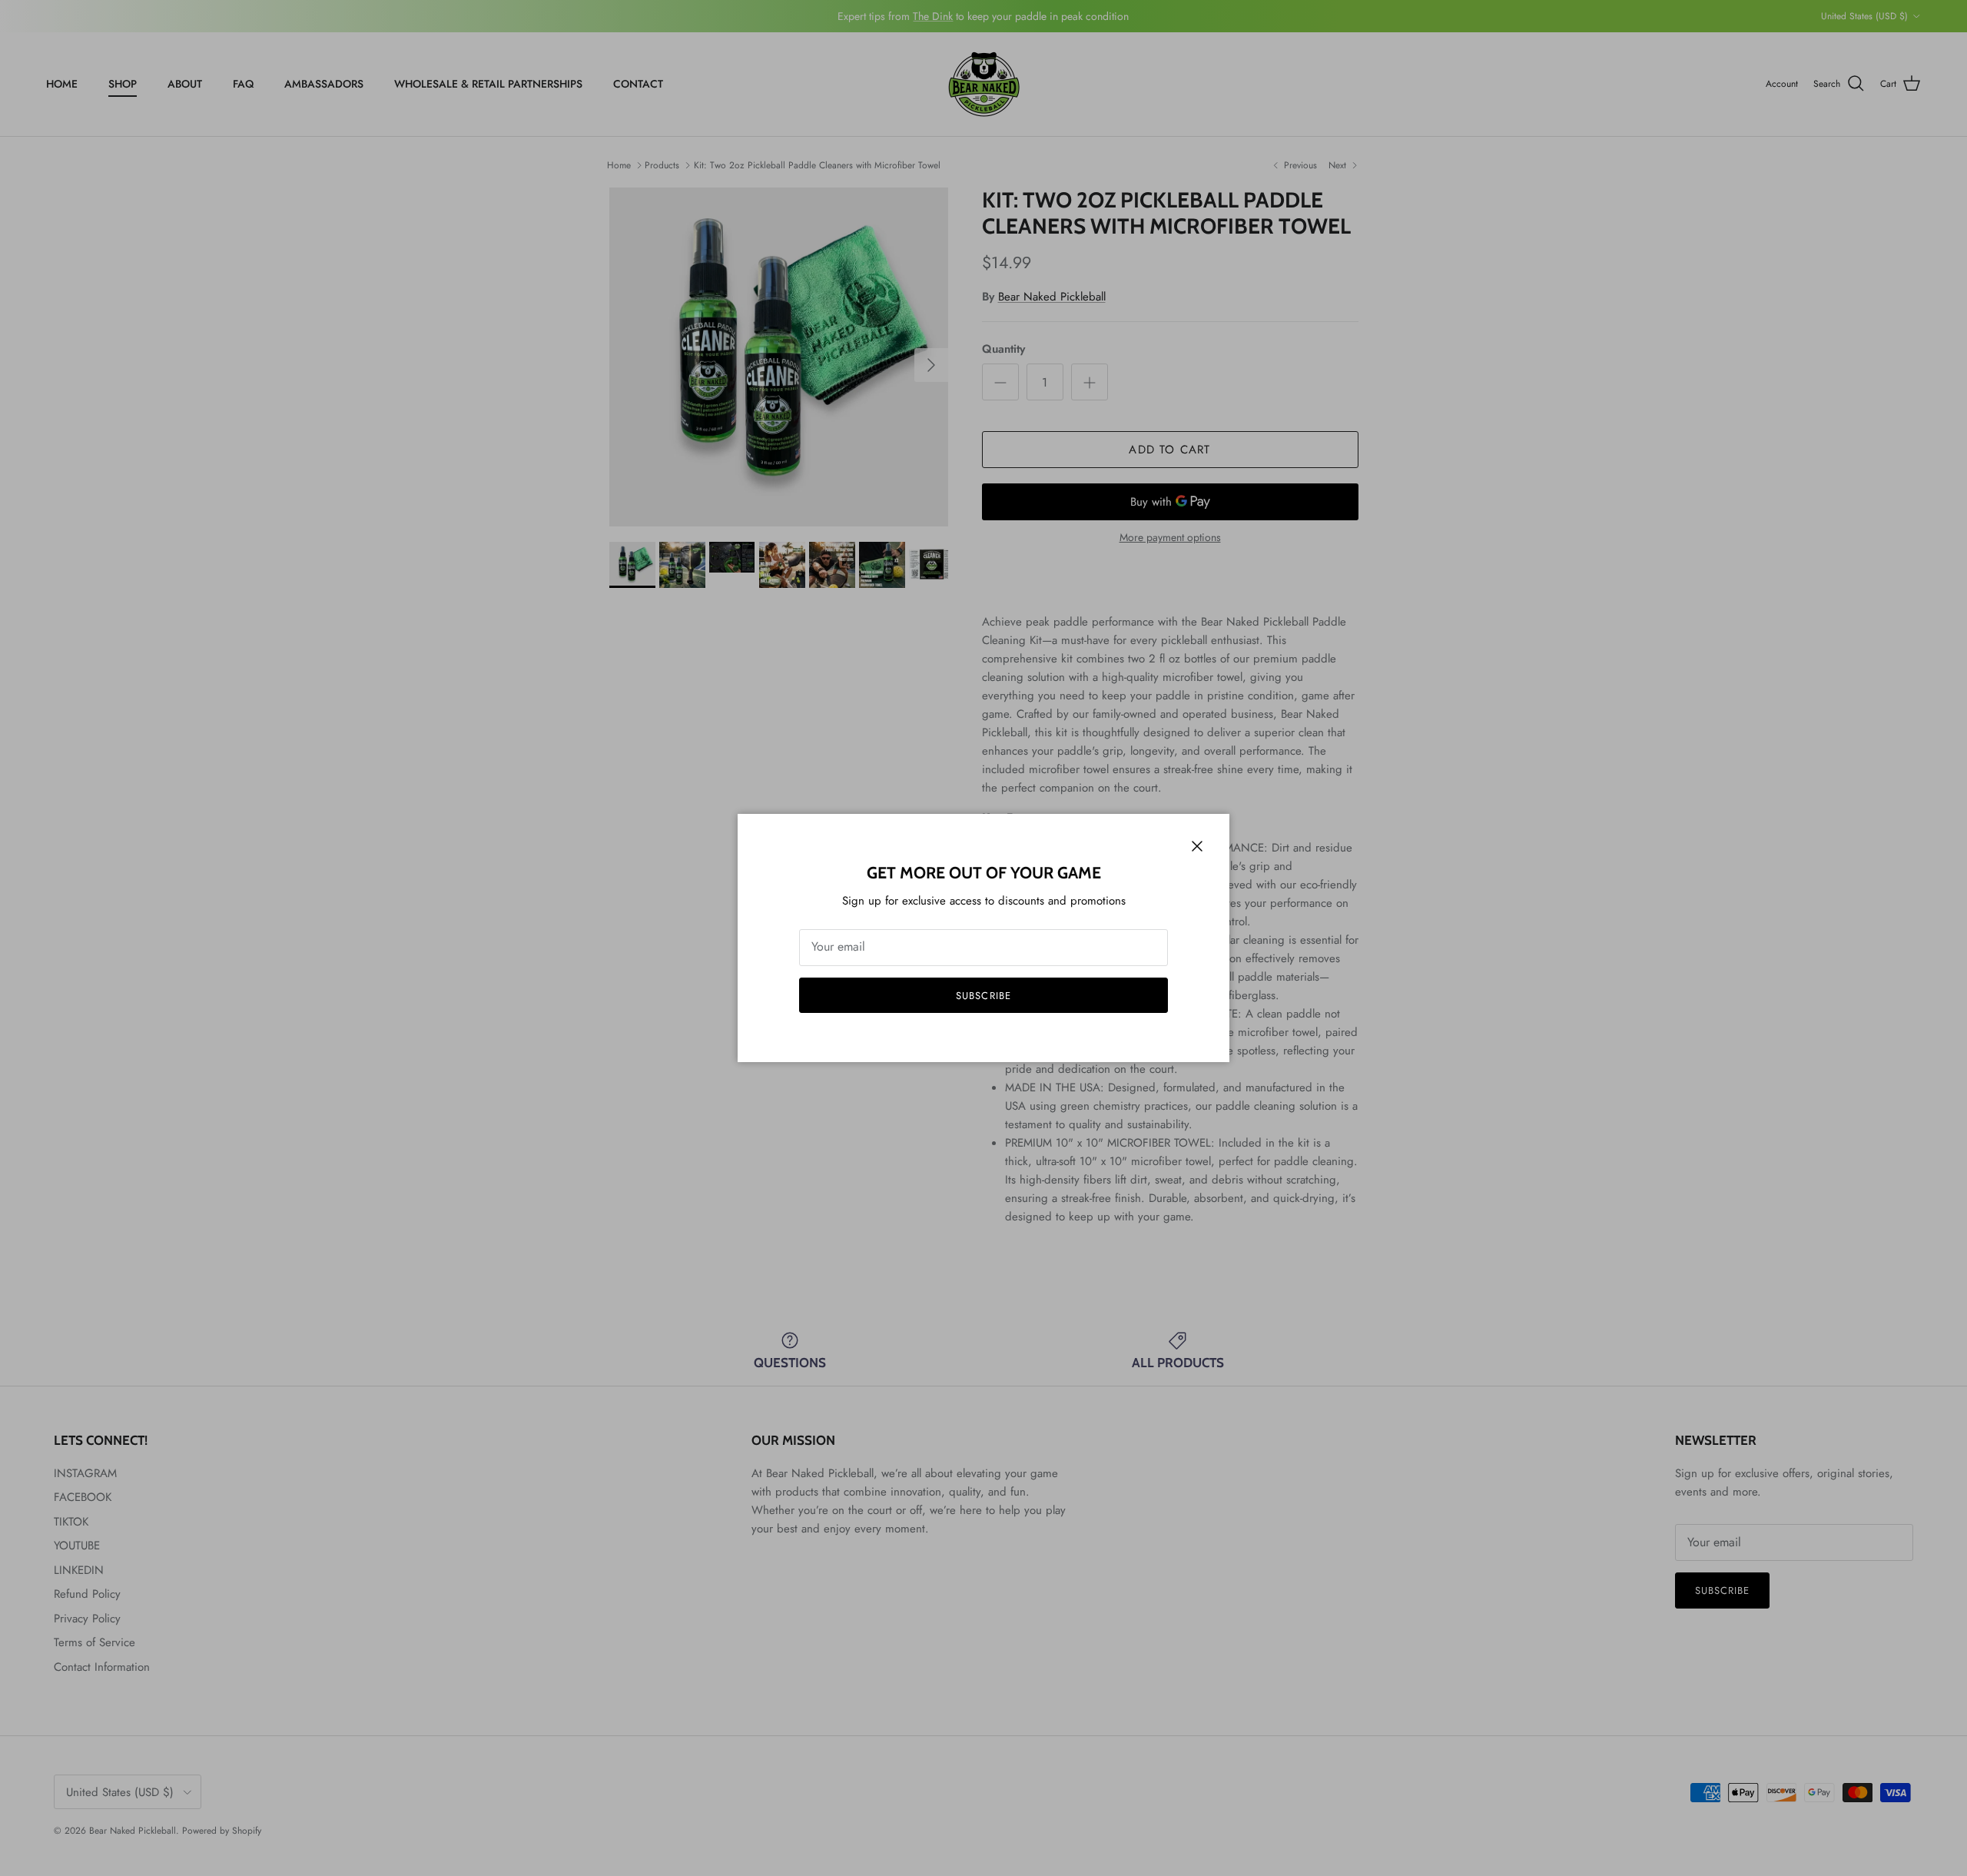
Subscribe (983, 996)
